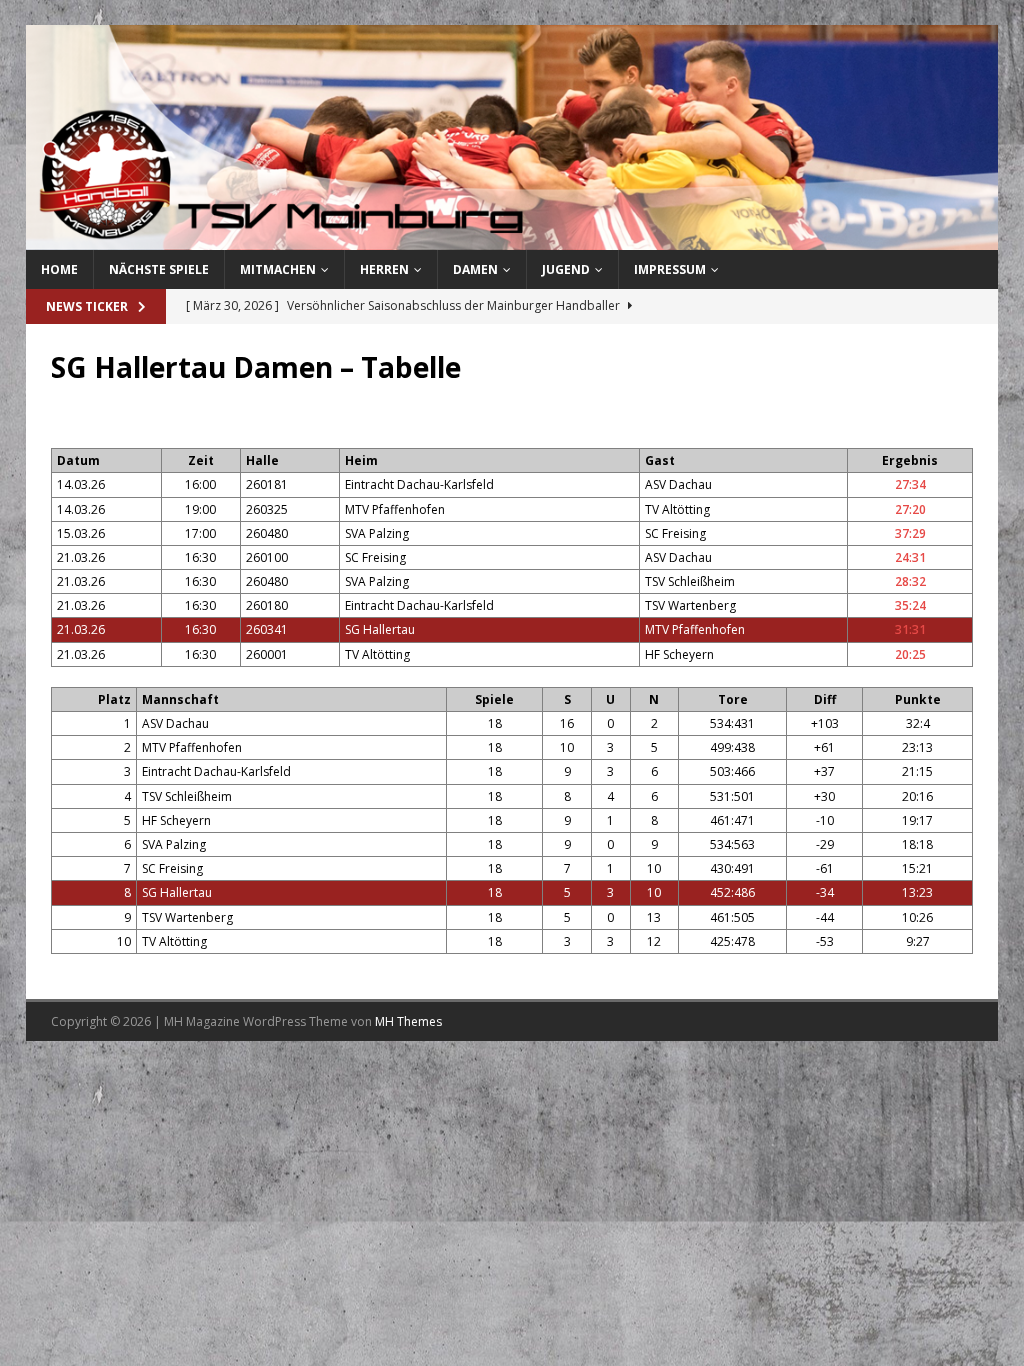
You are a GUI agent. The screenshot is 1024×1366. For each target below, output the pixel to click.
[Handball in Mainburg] (512, 238)
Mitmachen (278, 269)
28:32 (910, 581)
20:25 (910, 654)
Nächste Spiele (159, 269)
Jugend (566, 269)
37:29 (910, 533)
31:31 (910, 629)
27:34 (910, 484)
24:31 (910, 557)
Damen (475, 269)
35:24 (910, 605)
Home (59, 269)
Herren (384, 269)
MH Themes (408, 1021)
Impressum (670, 269)
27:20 (910, 509)
